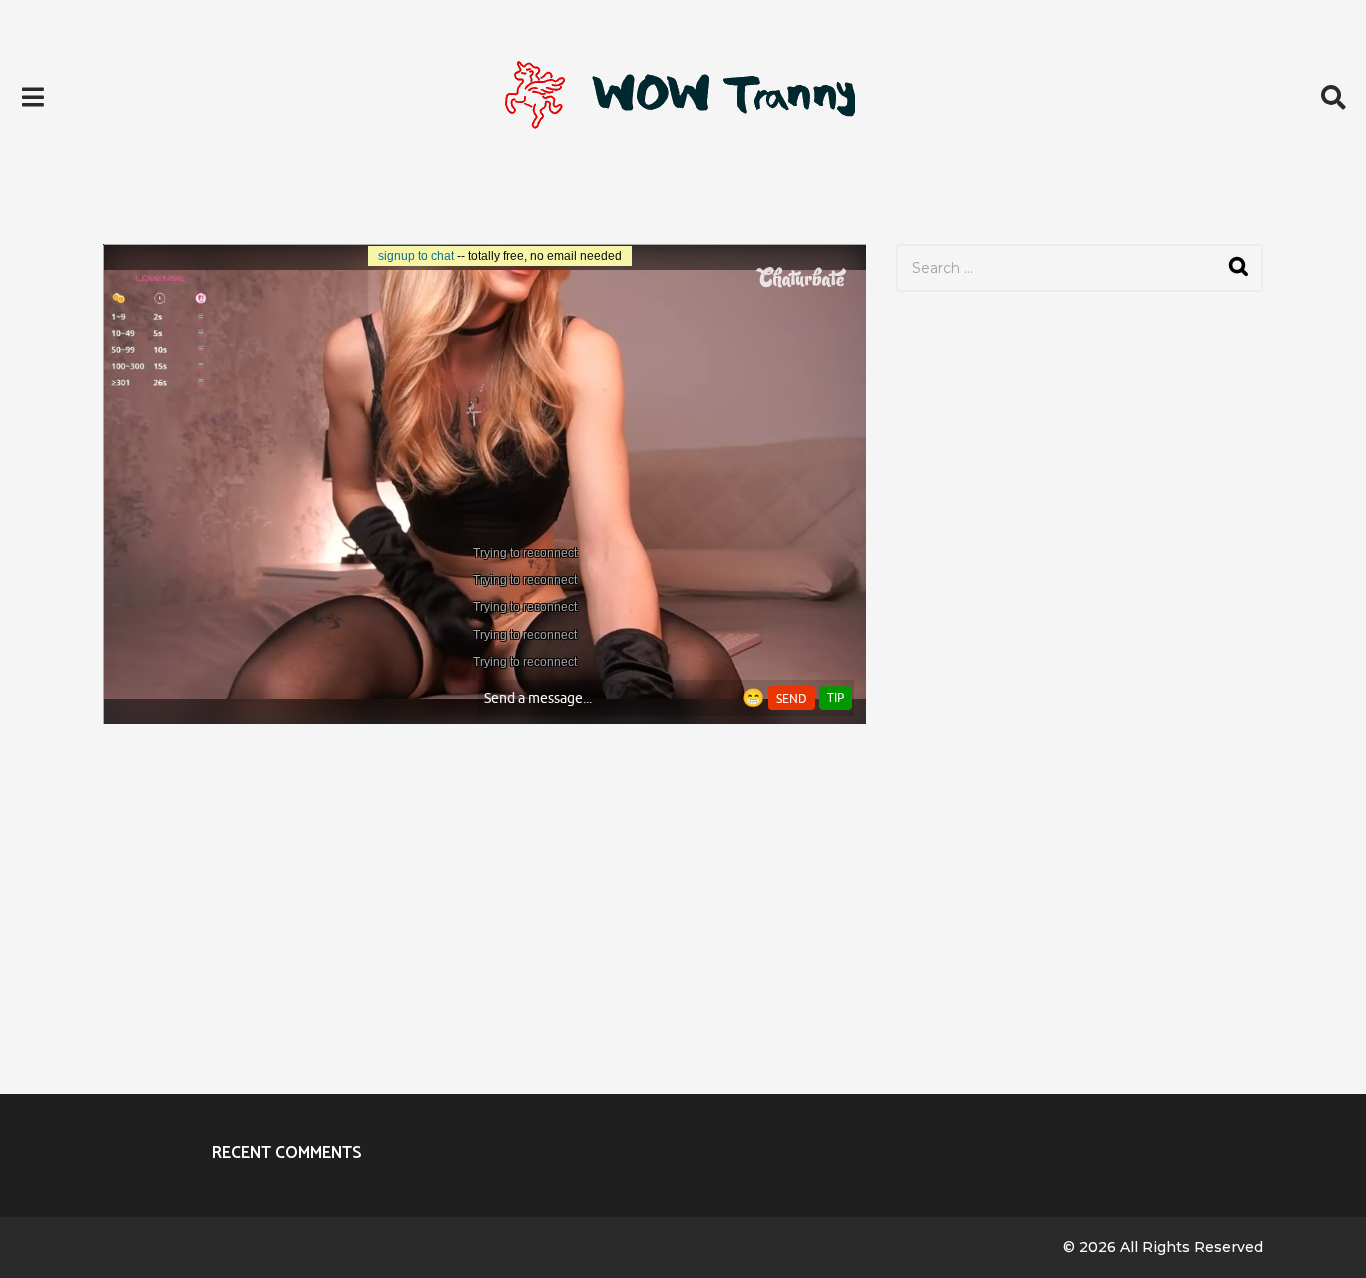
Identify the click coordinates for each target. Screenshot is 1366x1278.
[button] (32, 97)
